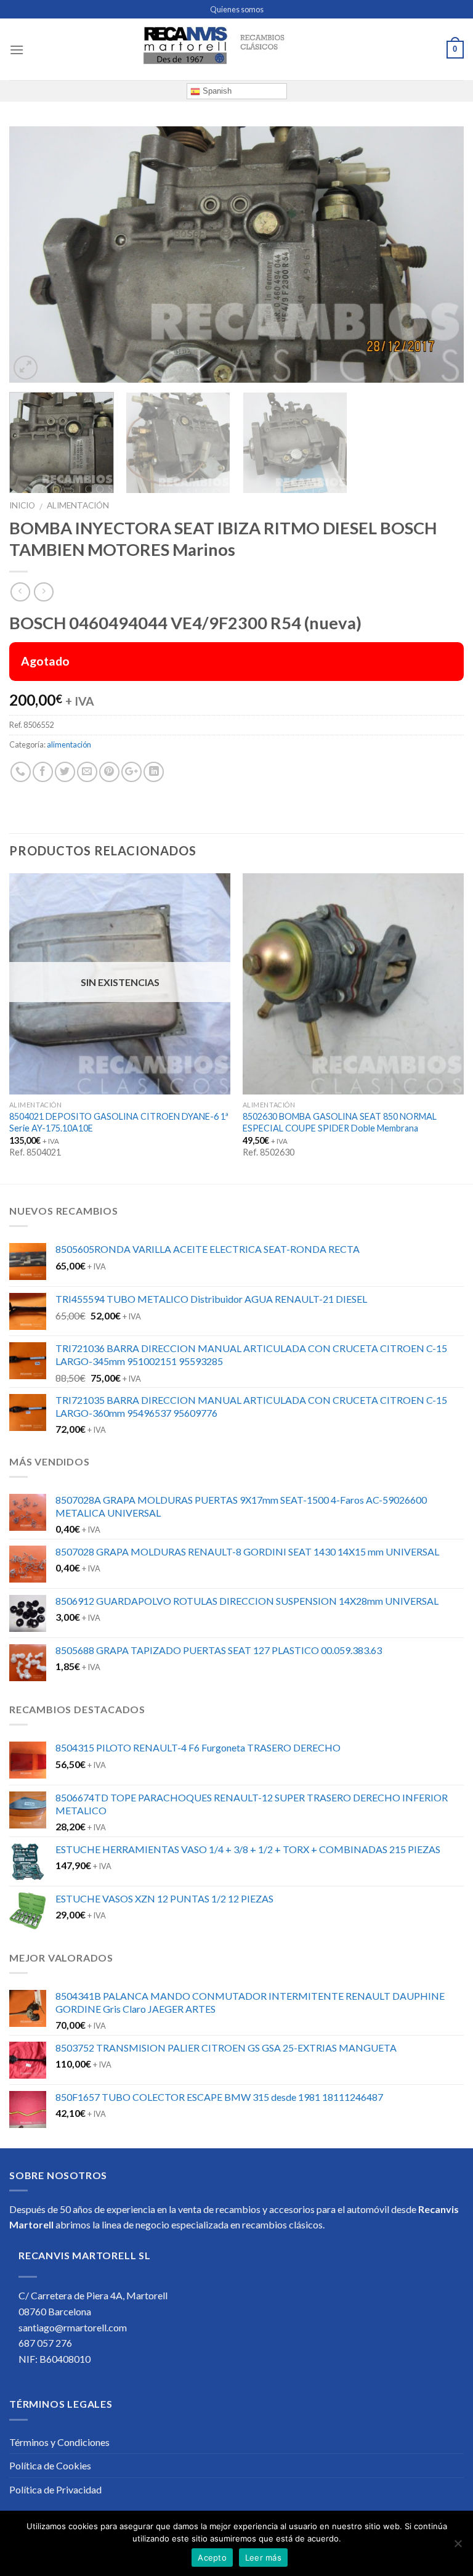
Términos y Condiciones (59, 2442)
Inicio (22, 505)
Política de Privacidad (55, 2489)
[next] (439, 255)
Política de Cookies (50, 2465)
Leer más (263, 2558)
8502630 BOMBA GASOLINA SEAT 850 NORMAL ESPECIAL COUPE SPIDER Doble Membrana (340, 1122)
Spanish (216, 91)
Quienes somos (237, 9)
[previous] (34, 255)
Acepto (212, 2558)
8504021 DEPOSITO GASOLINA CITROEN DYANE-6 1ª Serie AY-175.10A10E (119, 1122)
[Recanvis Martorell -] (236, 49)
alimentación (78, 505)
